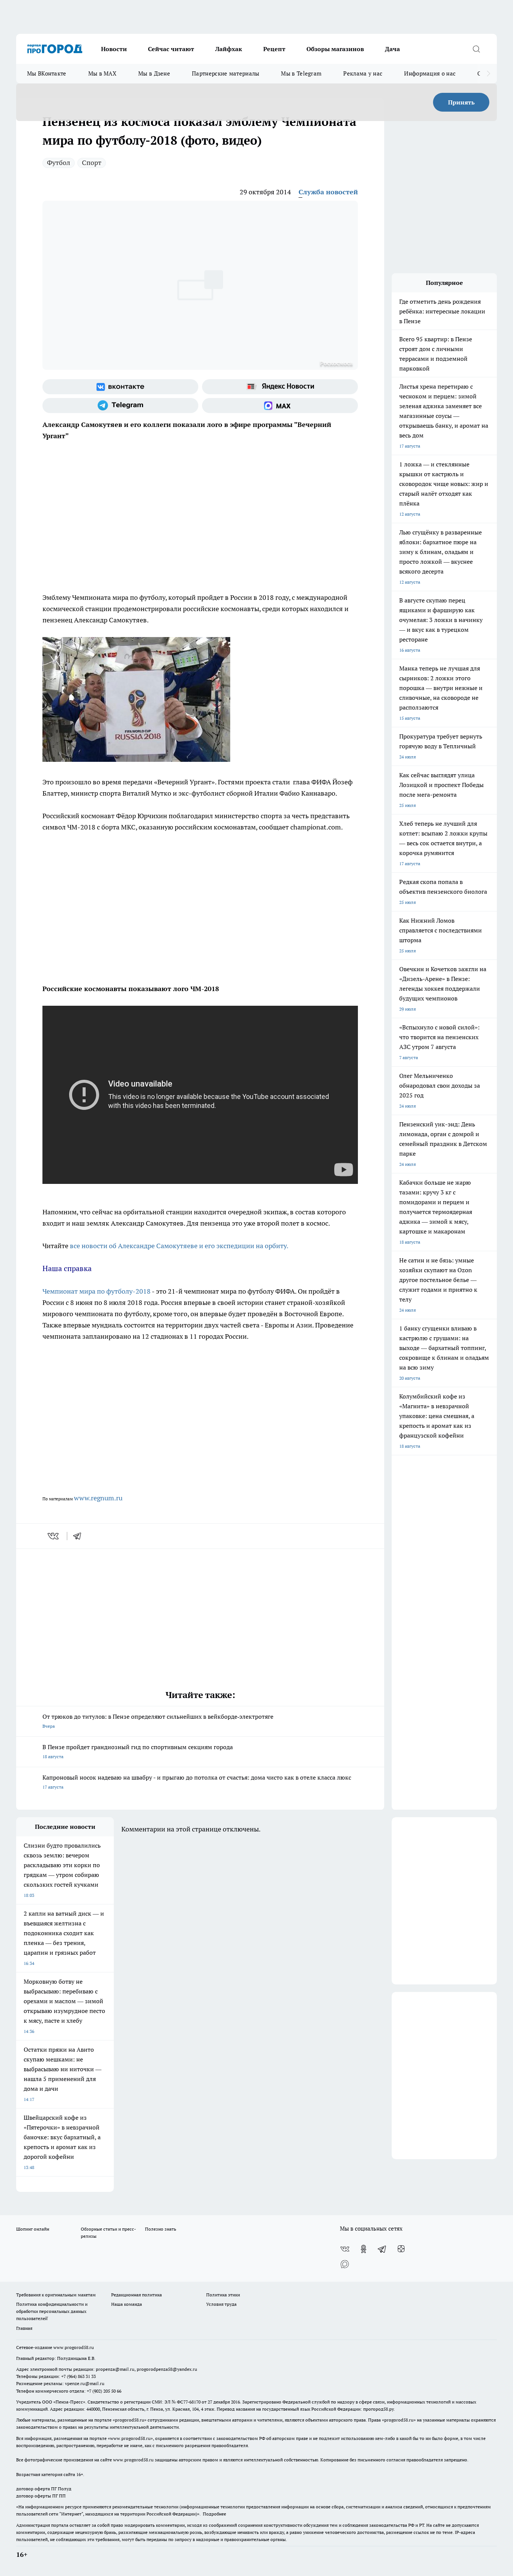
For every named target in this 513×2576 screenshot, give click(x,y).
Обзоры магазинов (335, 49)
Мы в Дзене (154, 73)
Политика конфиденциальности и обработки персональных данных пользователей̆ (52, 2311)
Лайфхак (229, 49)
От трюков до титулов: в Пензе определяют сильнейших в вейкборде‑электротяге (158, 1721)
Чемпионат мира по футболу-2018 (97, 1291)
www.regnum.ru (98, 1498)
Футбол (59, 163)
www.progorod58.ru (74, 2347)
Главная (24, 2328)
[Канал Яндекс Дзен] (401, 2249)
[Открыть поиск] (476, 49)
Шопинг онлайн (33, 2229)
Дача (392, 49)
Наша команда (127, 2304)
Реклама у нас (363, 73)
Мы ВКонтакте (47, 73)
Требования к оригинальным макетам (56, 2295)
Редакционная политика (137, 2295)
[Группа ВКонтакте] (120, 387)
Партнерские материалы (226, 73)
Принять (461, 102)
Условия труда (221, 2304)
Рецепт (274, 49)
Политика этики (223, 2295)
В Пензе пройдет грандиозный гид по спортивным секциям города (138, 1751)
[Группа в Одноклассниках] (364, 2249)
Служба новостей (328, 192)
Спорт (92, 163)
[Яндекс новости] (280, 387)
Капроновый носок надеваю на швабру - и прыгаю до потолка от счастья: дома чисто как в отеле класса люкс (197, 1782)
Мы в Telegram (301, 73)
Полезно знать (161, 2229)
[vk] (54, 1536)
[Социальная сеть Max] (280, 406)
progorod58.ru (130, 2420)
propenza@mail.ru (115, 2369)
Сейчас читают (171, 49)
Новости (114, 49)
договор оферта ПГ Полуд (44, 2489)
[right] (488, 74)
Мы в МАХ (102, 73)
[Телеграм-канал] (120, 406)
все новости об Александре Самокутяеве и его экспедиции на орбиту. (179, 1246)
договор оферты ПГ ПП (41, 2496)
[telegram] (80, 1536)
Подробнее (214, 2514)
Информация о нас (430, 73)
